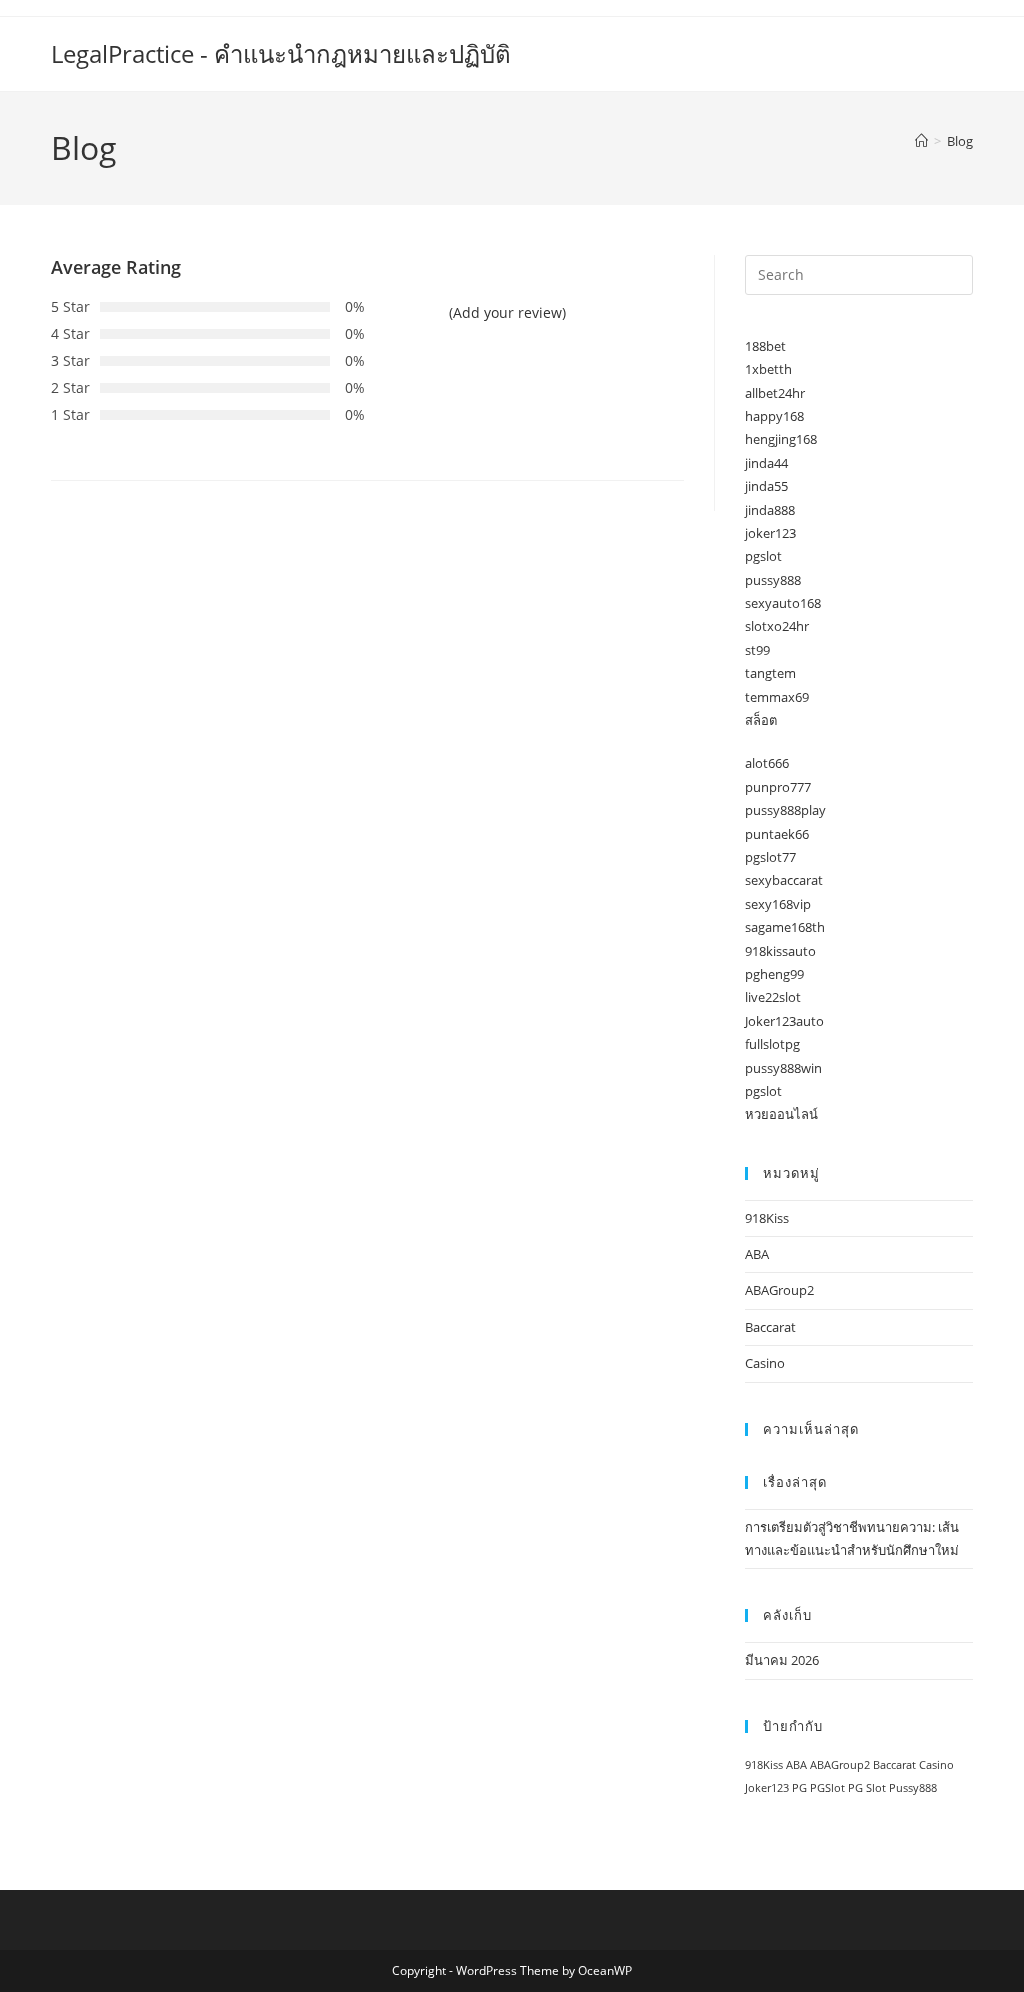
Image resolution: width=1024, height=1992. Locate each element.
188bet (765, 346)
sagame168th (785, 927)
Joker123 (767, 1788)
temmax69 (777, 697)
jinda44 (766, 463)
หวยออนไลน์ (781, 1114)
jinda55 (766, 486)
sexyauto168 (783, 603)
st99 (757, 650)
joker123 (770, 533)
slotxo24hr (777, 626)
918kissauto (780, 951)
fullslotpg (772, 1044)
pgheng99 (774, 974)
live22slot (773, 997)
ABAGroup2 (779, 1290)
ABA (757, 1254)
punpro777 (778, 787)
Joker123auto (784, 1021)
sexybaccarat (784, 880)
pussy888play (785, 810)
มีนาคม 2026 (782, 1660)
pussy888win (783, 1068)
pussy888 (773, 580)
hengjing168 (781, 439)
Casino (765, 1363)
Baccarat (770, 1327)
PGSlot (827, 1788)
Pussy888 (913, 1788)
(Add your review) (507, 312)
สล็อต (761, 720)
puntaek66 (777, 834)
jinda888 (770, 510)
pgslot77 (770, 857)
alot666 (767, 763)
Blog (960, 141)
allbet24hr (775, 393)
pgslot (763, 556)
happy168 (774, 416)
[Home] (921, 141)
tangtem (770, 673)
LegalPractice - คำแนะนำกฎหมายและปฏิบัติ (281, 53)
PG (799, 1788)
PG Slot (867, 1788)
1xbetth (768, 369)
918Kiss (767, 1218)
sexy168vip (778, 904)
